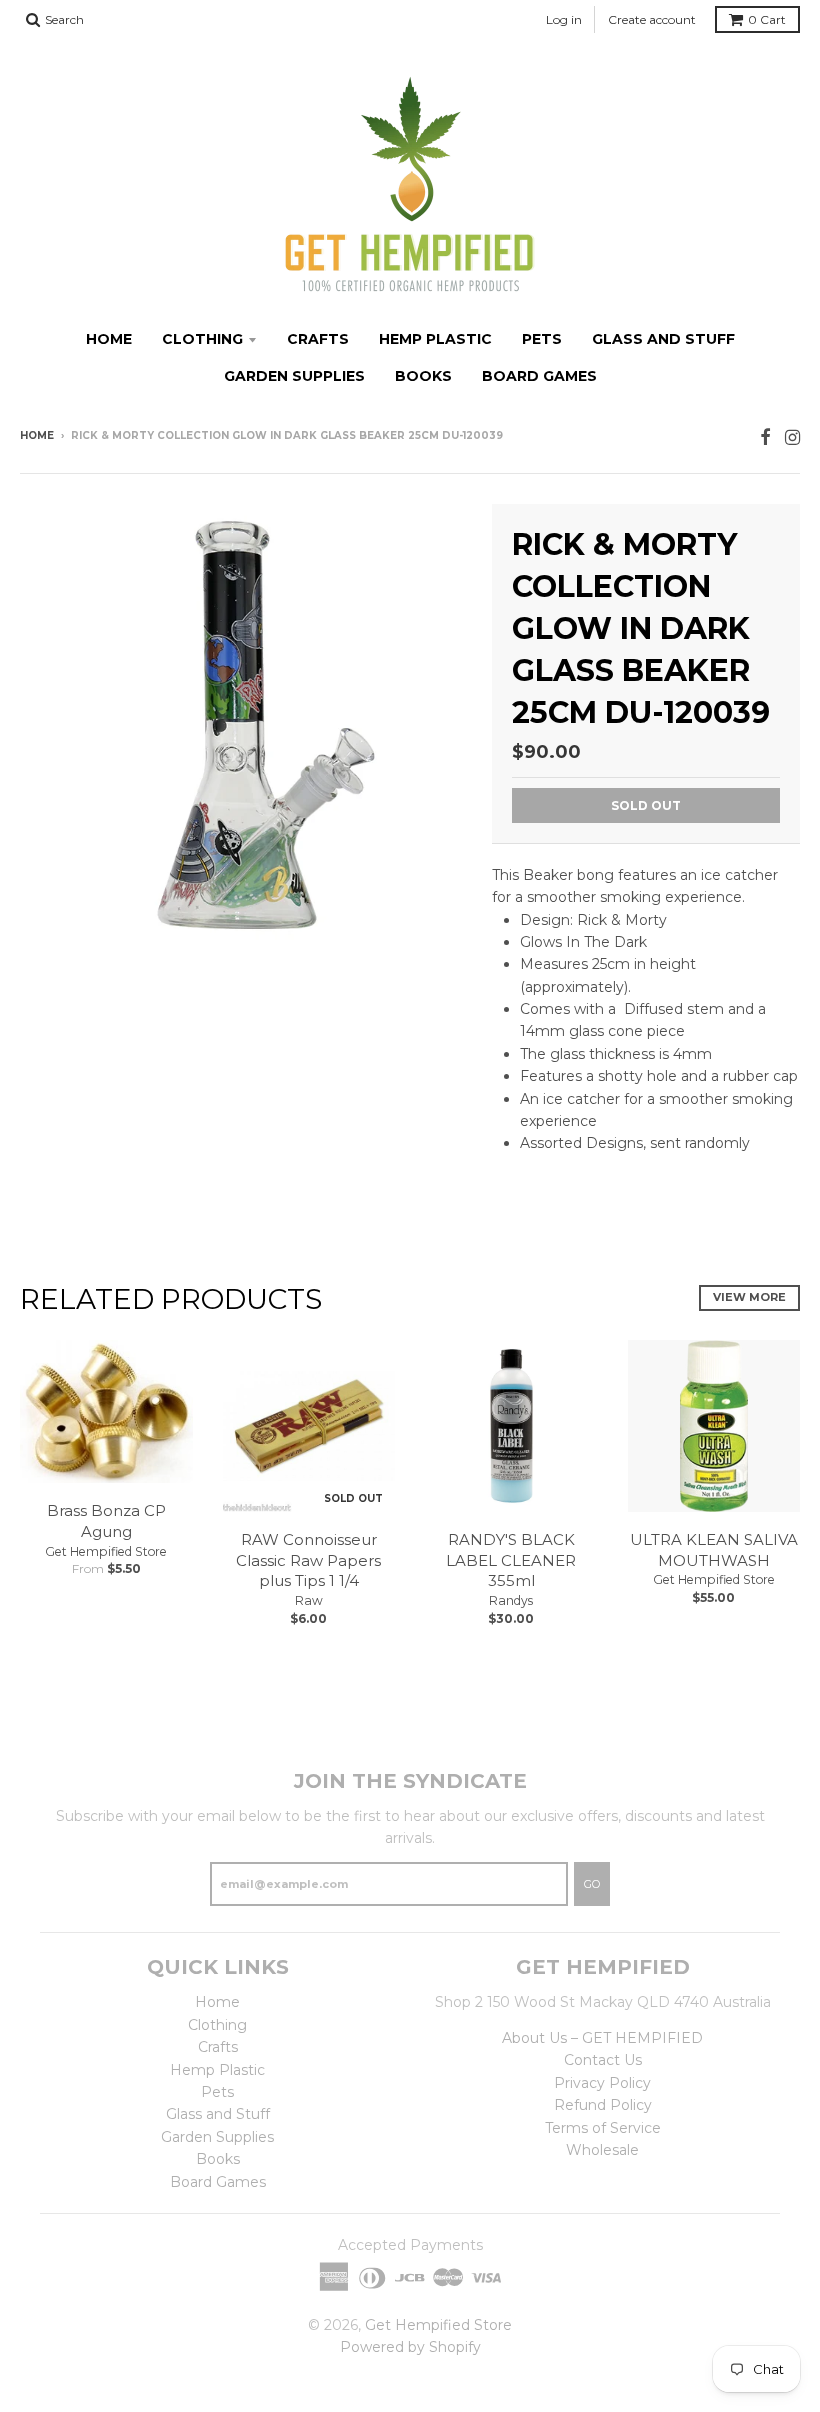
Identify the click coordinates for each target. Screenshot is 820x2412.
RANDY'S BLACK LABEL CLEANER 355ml (511, 1560)
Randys (511, 1600)
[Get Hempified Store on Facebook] (765, 437)
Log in (564, 19)
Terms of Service (603, 2128)
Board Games (539, 376)
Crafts (318, 339)
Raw (309, 1600)
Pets (542, 339)
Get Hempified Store (106, 1551)
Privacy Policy (602, 2083)
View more (749, 1297)
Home (109, 339)
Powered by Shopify (410, 2347)
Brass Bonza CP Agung (106, 1521)
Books (423, 376)
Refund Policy (603, 2105)
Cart (767, 19)
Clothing (202, 339)
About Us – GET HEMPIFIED (602, 2038)
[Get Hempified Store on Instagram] (792, 437)
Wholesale (602, 2150)
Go (592, 1884)
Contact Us (603, 2060)
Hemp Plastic (435, 339)
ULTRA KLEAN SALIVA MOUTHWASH (714, 1550)
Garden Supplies (294, 376)
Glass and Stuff (663, 339)
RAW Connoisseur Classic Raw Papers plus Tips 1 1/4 (308, 1560)
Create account (652, 19)
